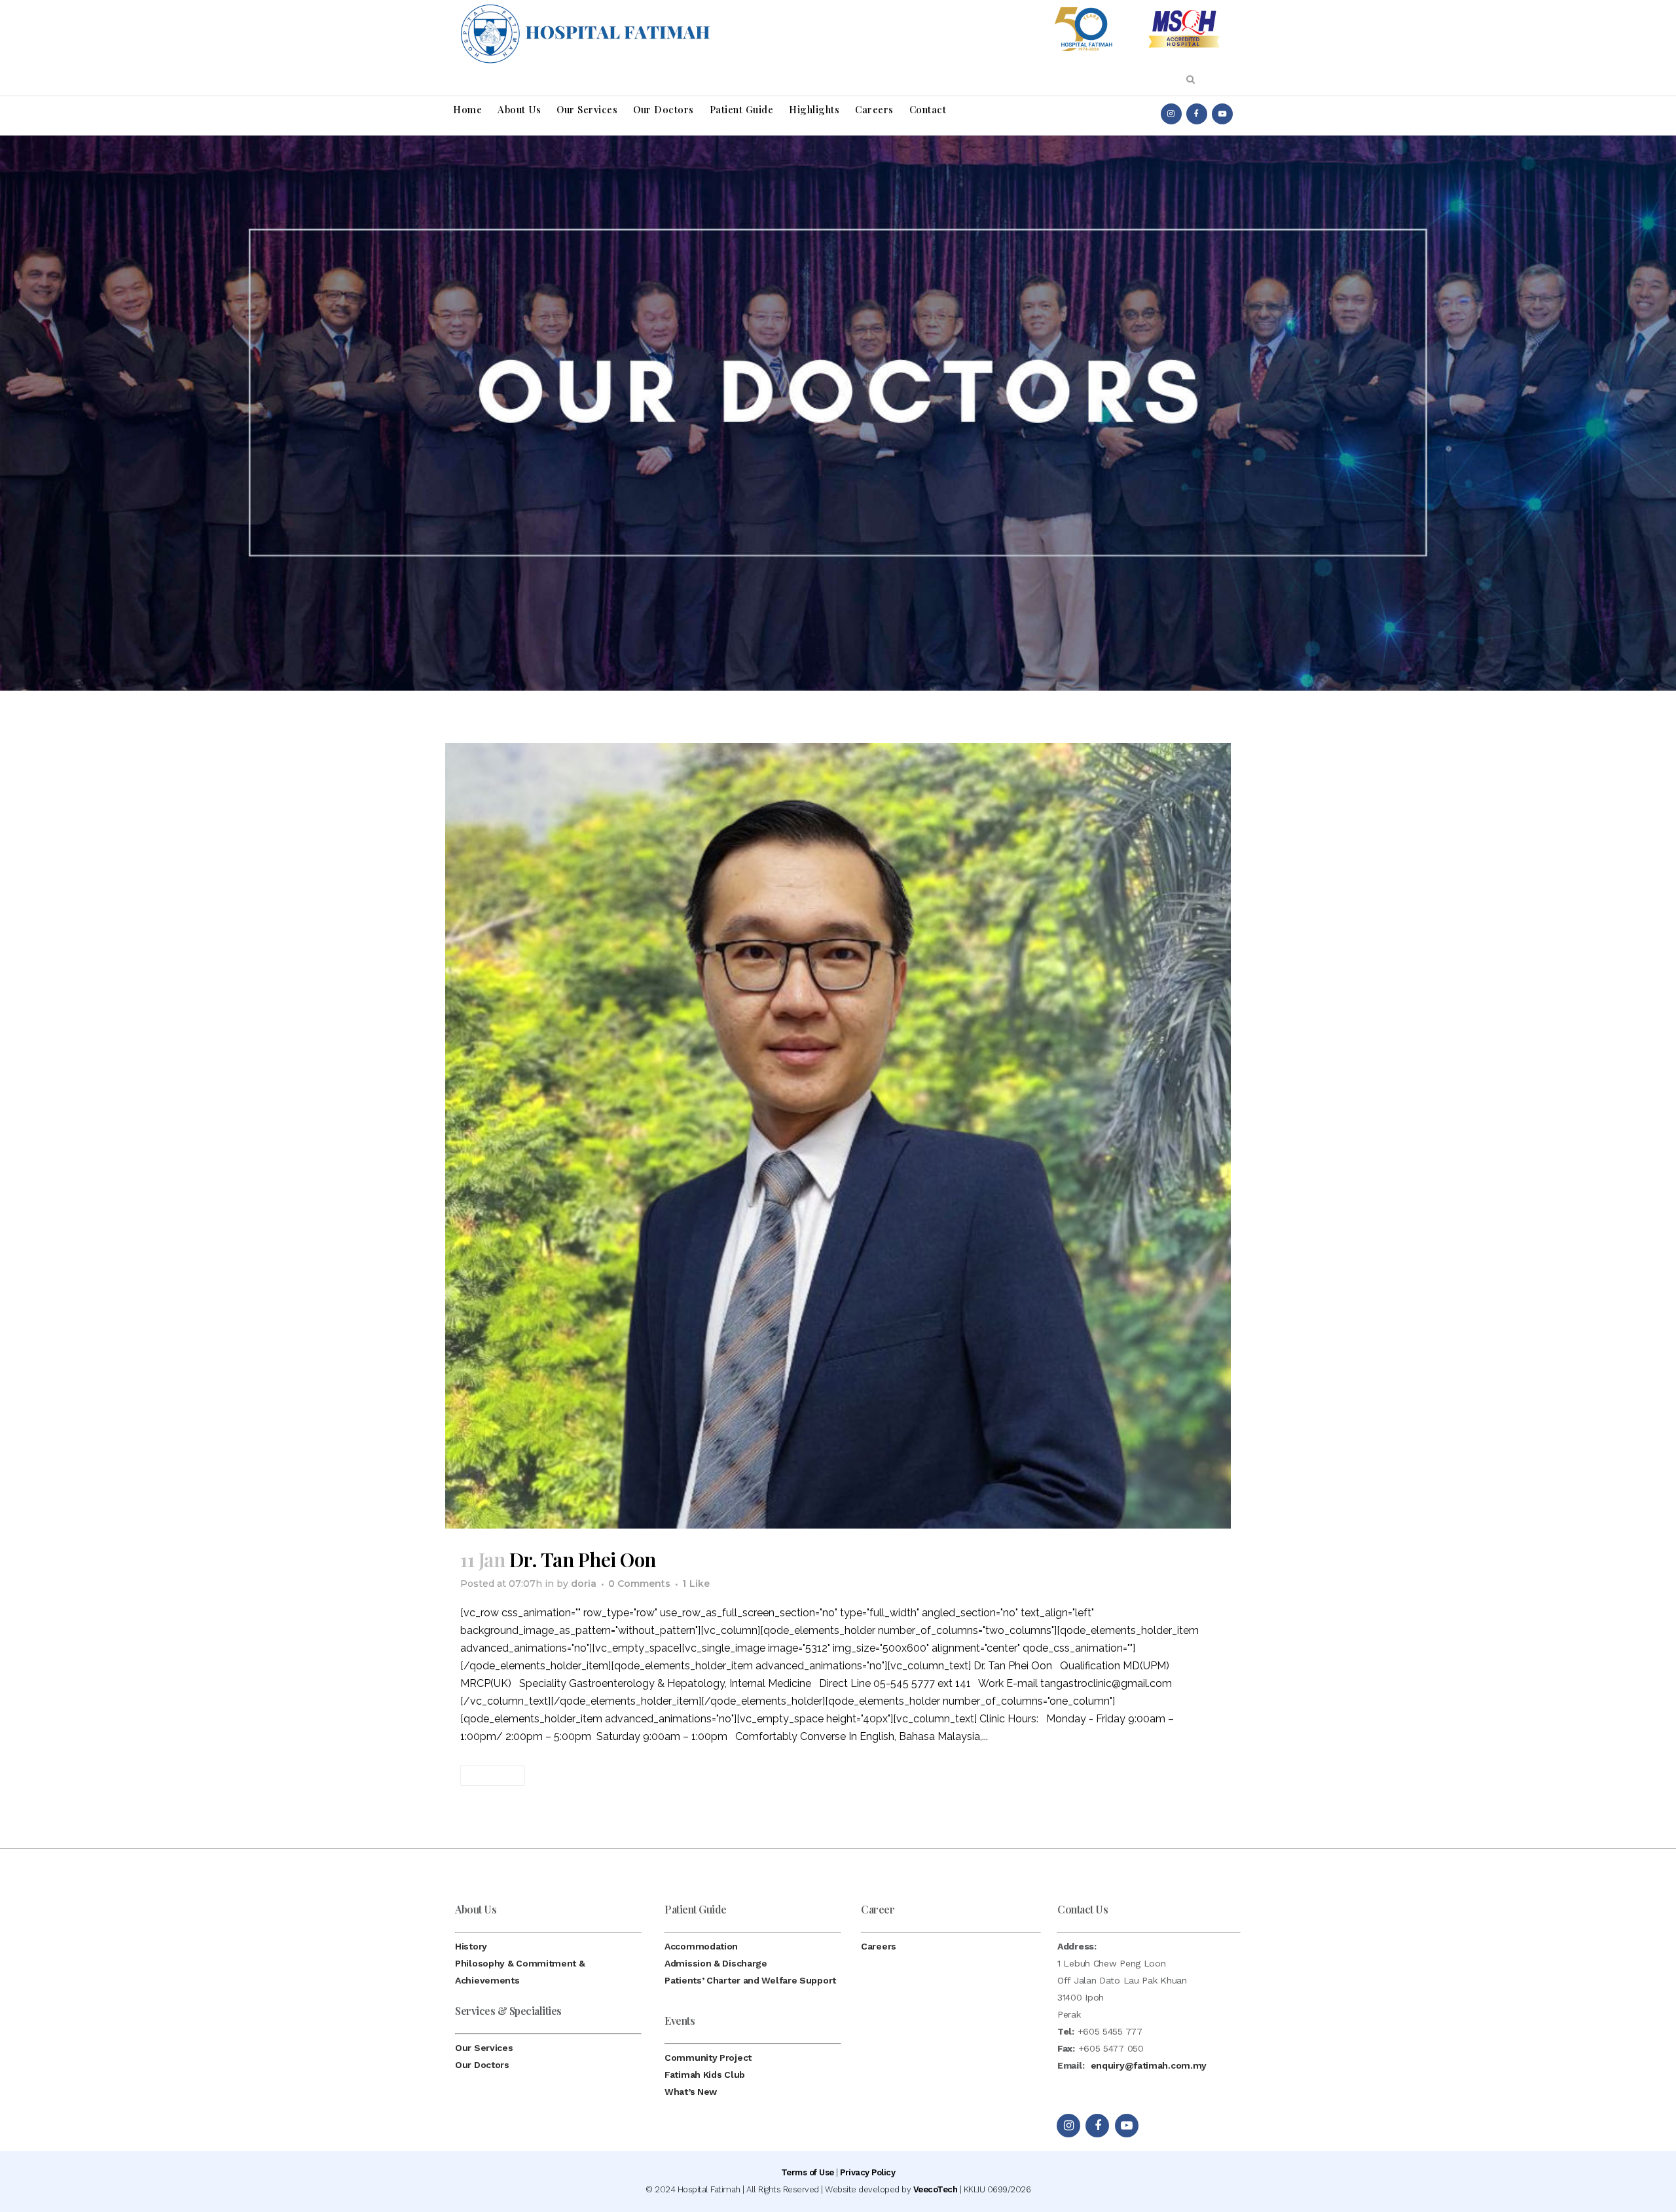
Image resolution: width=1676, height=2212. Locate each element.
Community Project (708, 2058)
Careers (879, 1946)
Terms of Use (808, 2172)
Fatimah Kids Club (705, 2075)
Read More (493, 1775)
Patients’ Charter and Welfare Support (750, 1980)
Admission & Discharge (716, 1963)
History (471, 1946)
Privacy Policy (867, 2172)
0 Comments (639, 1584)
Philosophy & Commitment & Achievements (520, 1972)
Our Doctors (482, 2065)
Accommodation (701, 1946)
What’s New (691, 2092)
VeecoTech (936, 2189)
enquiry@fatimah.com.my (1149, 2065)
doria (584, 1584)
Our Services (484, 2048)
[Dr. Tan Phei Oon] (838, 1136)
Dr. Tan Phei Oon (583, 1559)
